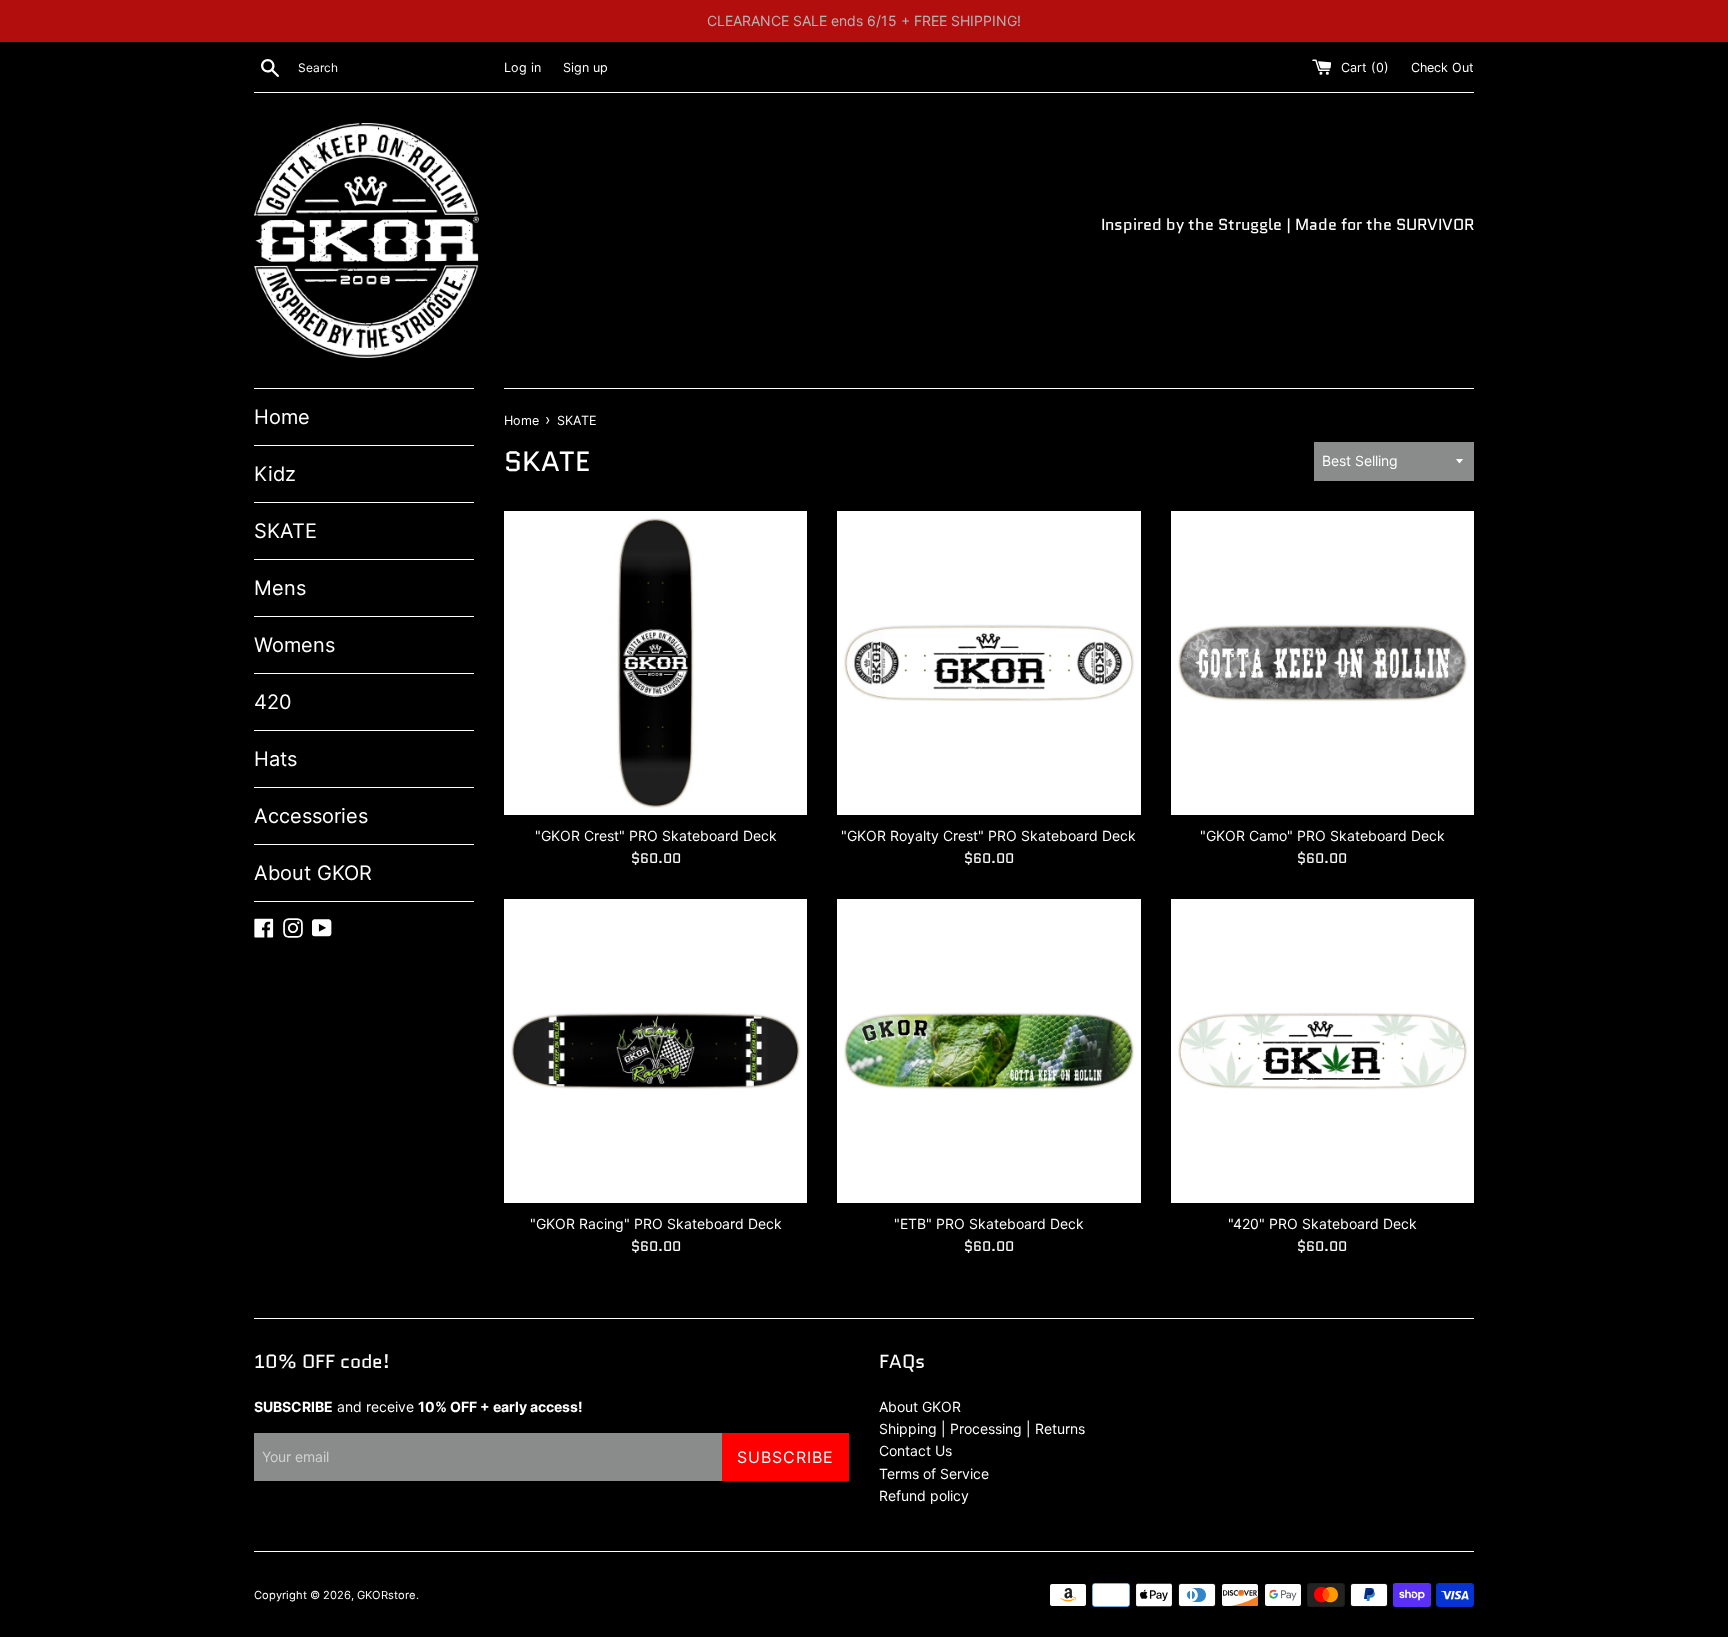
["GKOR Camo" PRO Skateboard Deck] (1322, 662)
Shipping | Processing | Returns (982, 1428)
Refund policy (924, 1495)
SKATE (285, 531)
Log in (522, 67)
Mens (280, 588)
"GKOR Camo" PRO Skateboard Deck (1322, 835)
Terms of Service (934, 1473)
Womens (294, 645)
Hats (275, 759)
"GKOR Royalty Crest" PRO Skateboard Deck (988, 835)
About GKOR (313, 873)
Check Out (1442, 67)
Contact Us (915, 1450)
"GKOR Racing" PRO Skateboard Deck (656, 1223)
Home (282, 417)
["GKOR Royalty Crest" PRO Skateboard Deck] (988, 662)
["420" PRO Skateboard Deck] (1322, 1050)
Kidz (275, 474)
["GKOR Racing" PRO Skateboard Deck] (655, 1050)
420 (273, 702)
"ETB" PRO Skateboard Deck (989, 1223)
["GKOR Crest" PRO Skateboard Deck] (655, 662)
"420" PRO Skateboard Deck (1322, 1223)
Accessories (311, 816)
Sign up (585, 67)
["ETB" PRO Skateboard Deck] (988, 1050)
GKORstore (386, 1595)
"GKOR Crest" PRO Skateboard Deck (656, 835)
